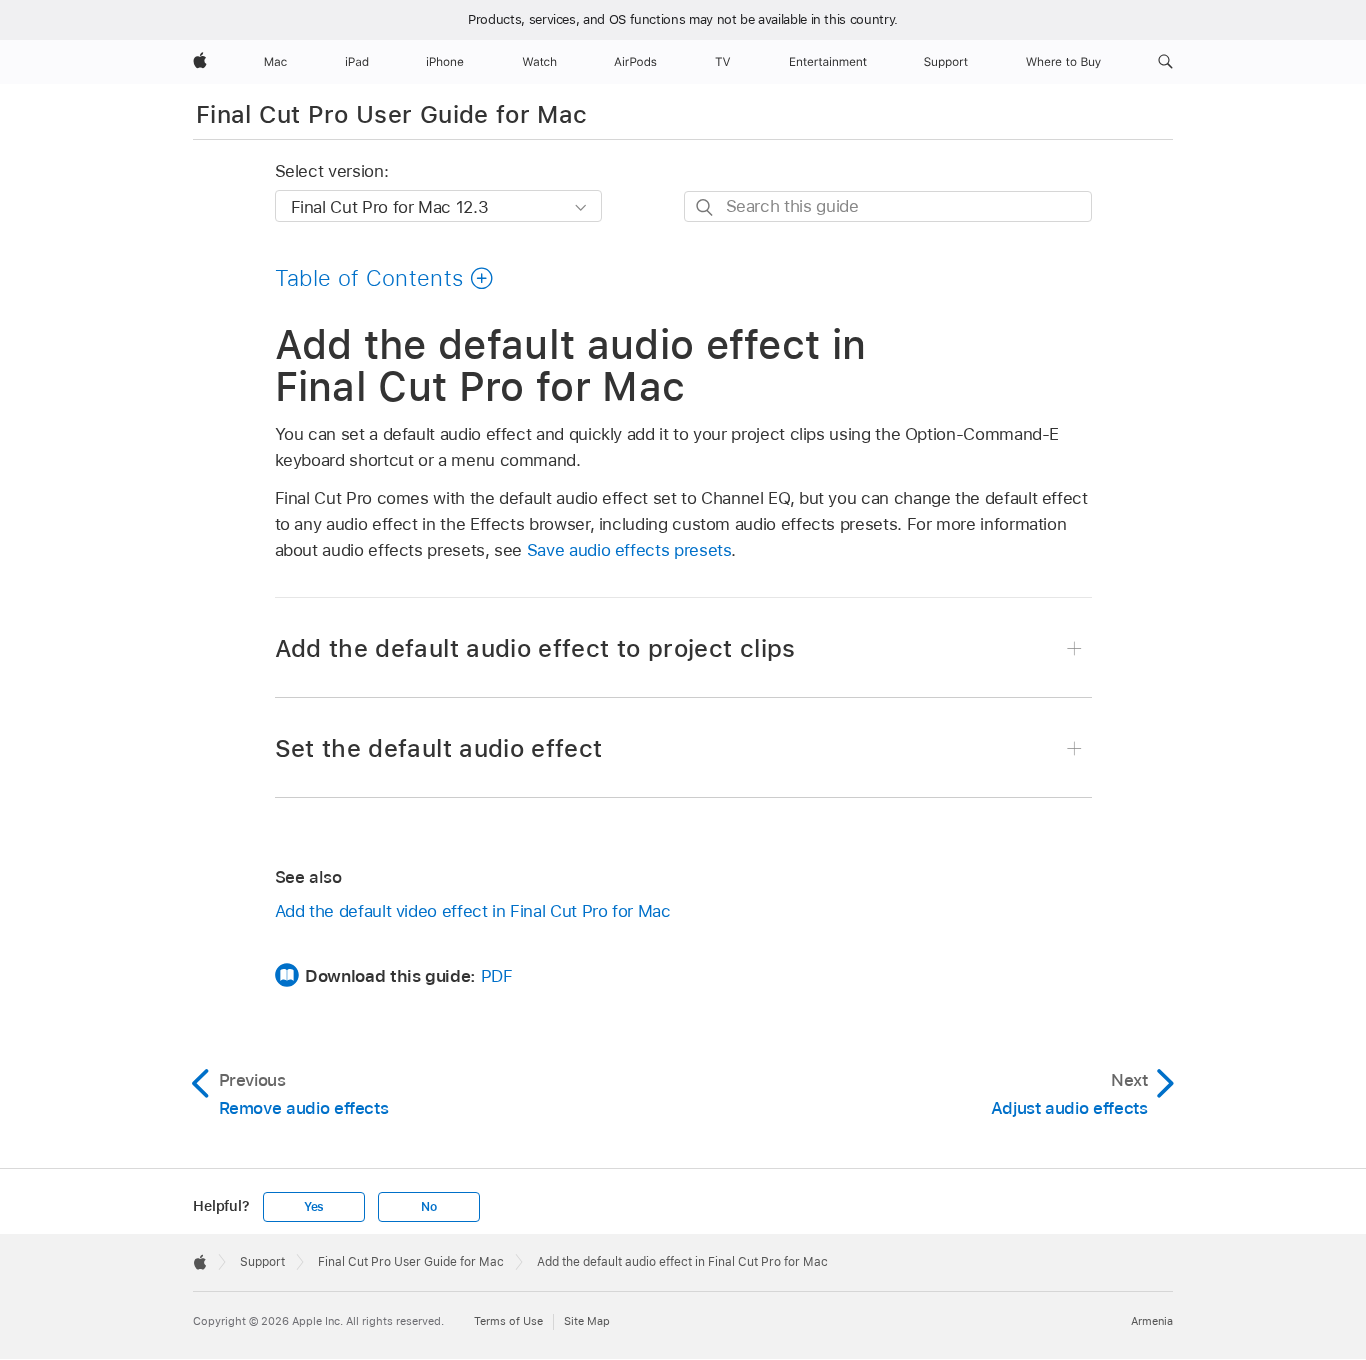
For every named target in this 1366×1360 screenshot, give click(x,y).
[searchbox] (888, 206)
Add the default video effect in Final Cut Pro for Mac (473, 911)
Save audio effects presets (629, 550)
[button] (1165, 62)
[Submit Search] (705, 207)
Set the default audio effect (439, 748)
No (429, 1207)
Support (262, 1262)
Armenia (1152, 1321)
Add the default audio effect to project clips (535, 648)
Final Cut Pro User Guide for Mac (392, 114)
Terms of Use (508, 1321)
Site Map (587, 1321)
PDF (497, 976)
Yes (314, 1207)
